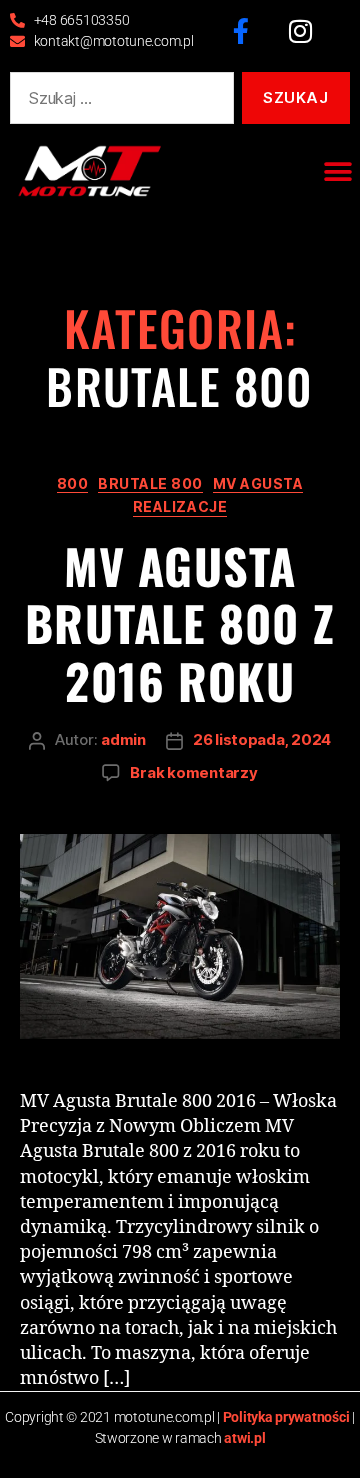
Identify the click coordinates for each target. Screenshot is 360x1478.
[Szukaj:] (118, 102)
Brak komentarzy (193, 772)
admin (123, 739)
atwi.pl (244, 1438)
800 (73, 483)
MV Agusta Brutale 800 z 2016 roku (180, 623)
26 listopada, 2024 (262, 739)
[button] (337, 171)
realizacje (180, 506)
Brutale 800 (150, 483)
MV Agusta (258, 483)
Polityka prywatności (286, 1417)
